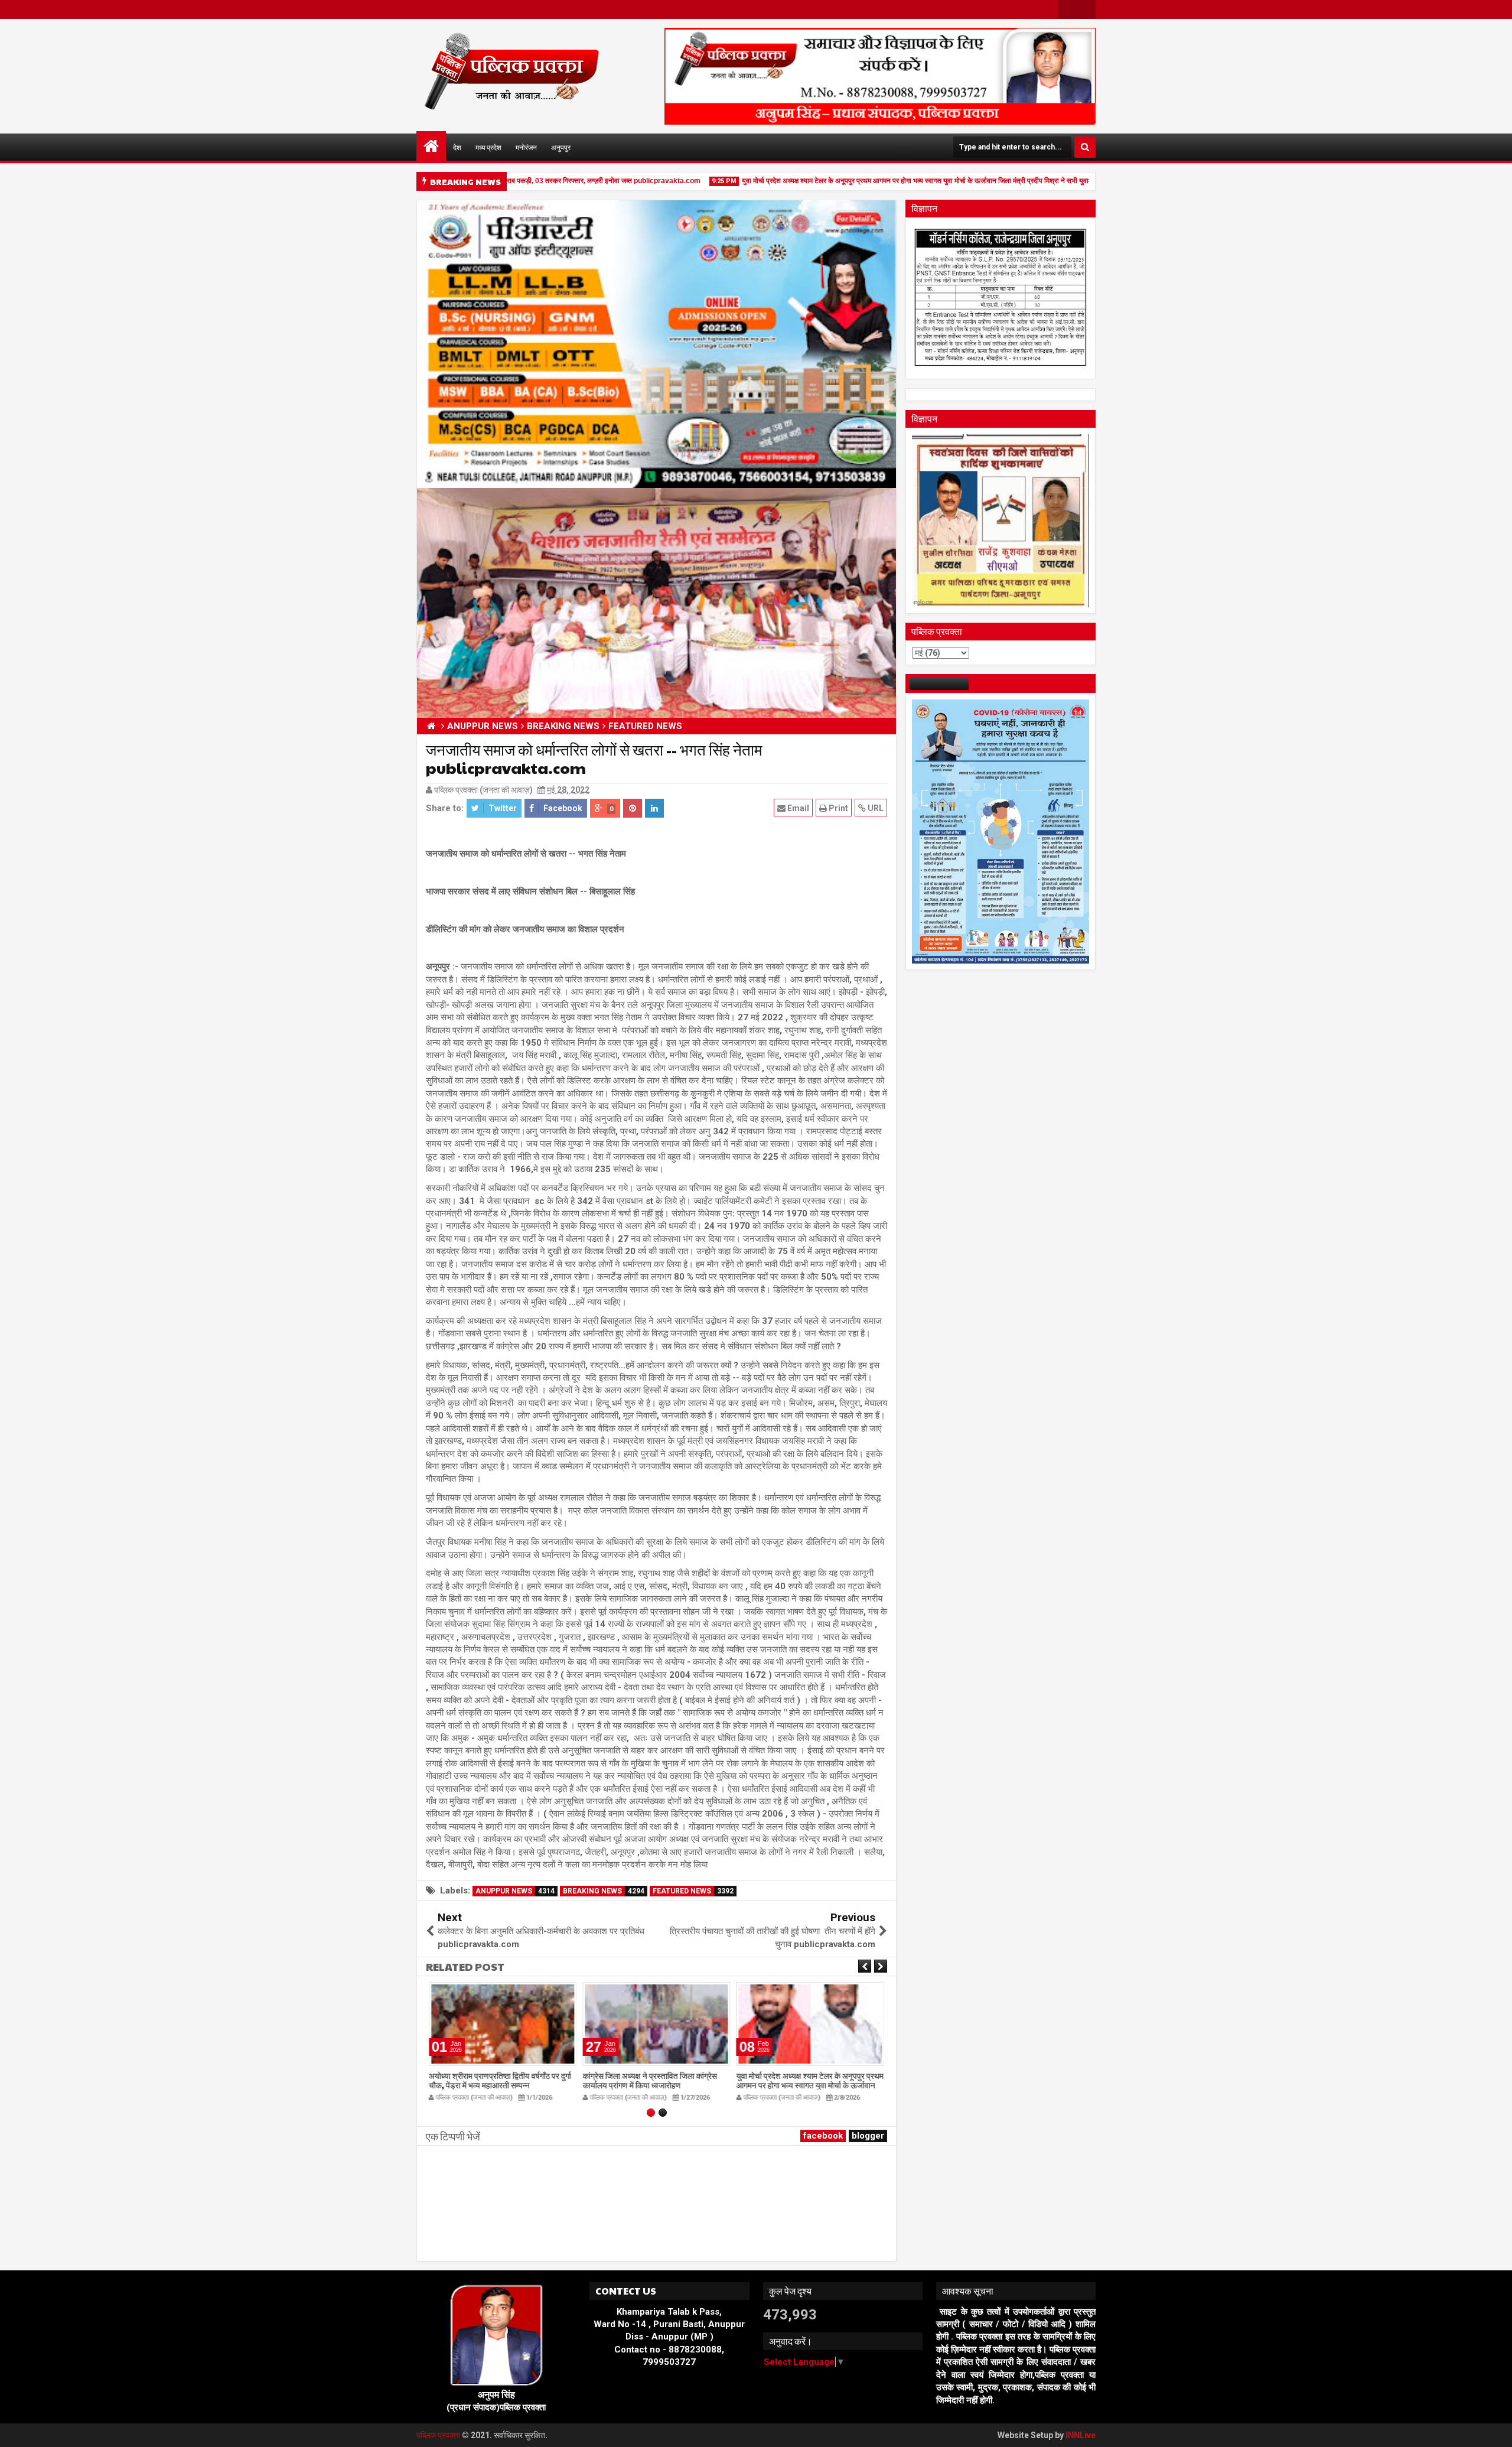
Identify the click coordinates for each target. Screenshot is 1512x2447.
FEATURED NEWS (693, 1891)
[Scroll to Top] (1494, 2429)
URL (875, 808)
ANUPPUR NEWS (515, 1891)
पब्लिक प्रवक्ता (439, 2435)
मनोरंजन (526, 147)
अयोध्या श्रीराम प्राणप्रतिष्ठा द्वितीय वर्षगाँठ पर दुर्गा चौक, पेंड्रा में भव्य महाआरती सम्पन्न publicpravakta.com (500, 2085)
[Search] (1085, 147)
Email (797, 808)
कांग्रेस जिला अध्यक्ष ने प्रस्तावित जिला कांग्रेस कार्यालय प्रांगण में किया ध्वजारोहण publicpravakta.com (649, 2085)
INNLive (1081, 2435)
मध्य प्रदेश (488, 147)
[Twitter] (1086, 9)
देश (457, 147)
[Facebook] (1067, 9)
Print (838, 808)
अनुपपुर (561, 147)
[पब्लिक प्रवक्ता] (431, 146)
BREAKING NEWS (604, 1891)
